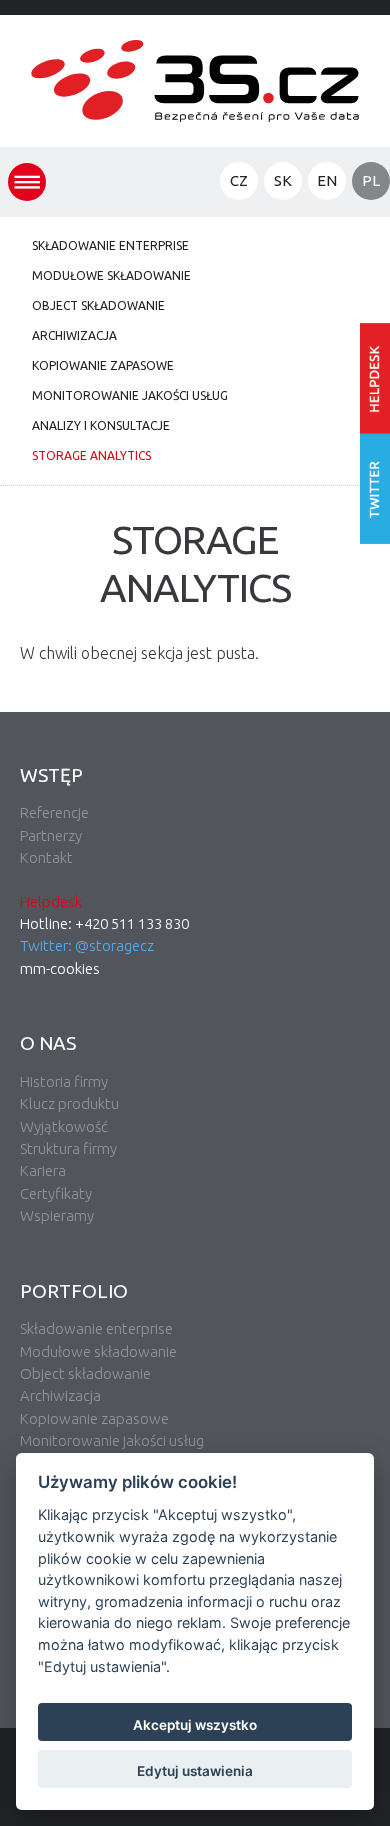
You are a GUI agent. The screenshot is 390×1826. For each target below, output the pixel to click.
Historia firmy (64, 1081)
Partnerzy (51, 835)
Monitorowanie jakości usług (130, 395)
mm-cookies (60, 968)
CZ (239, 180)
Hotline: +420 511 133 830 (104, 923)
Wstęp (51, 775)
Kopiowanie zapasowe (103, 365)
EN (327, 180)
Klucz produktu (69, 1103)
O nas (48, 1043)
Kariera (43, 1170)
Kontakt (46, 857)
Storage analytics (91, 455)
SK (283, 180)
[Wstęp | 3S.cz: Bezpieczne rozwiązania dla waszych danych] (195, 136)
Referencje (54, 812)
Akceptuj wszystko (195, 1725)
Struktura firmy (68, 1148)
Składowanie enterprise (110, 245)
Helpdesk (51, 901)
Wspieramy (57, 1215)
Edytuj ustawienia (195, 1771)
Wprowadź (375, 378)
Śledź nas (375, 489)
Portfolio (74, 1291)
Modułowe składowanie (111, 275)
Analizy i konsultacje (101, 425)
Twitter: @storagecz (87, 945)
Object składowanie (98, 305)
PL (371, 180)
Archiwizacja (74, 335)
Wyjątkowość (64, 1126)
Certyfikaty (56, 1193)
